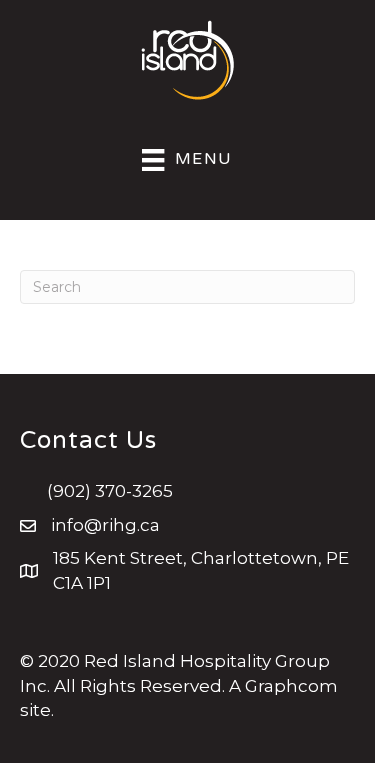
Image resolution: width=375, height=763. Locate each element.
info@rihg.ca (105, 525)
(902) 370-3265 (110, 491)
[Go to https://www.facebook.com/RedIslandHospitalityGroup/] (35, 620)
